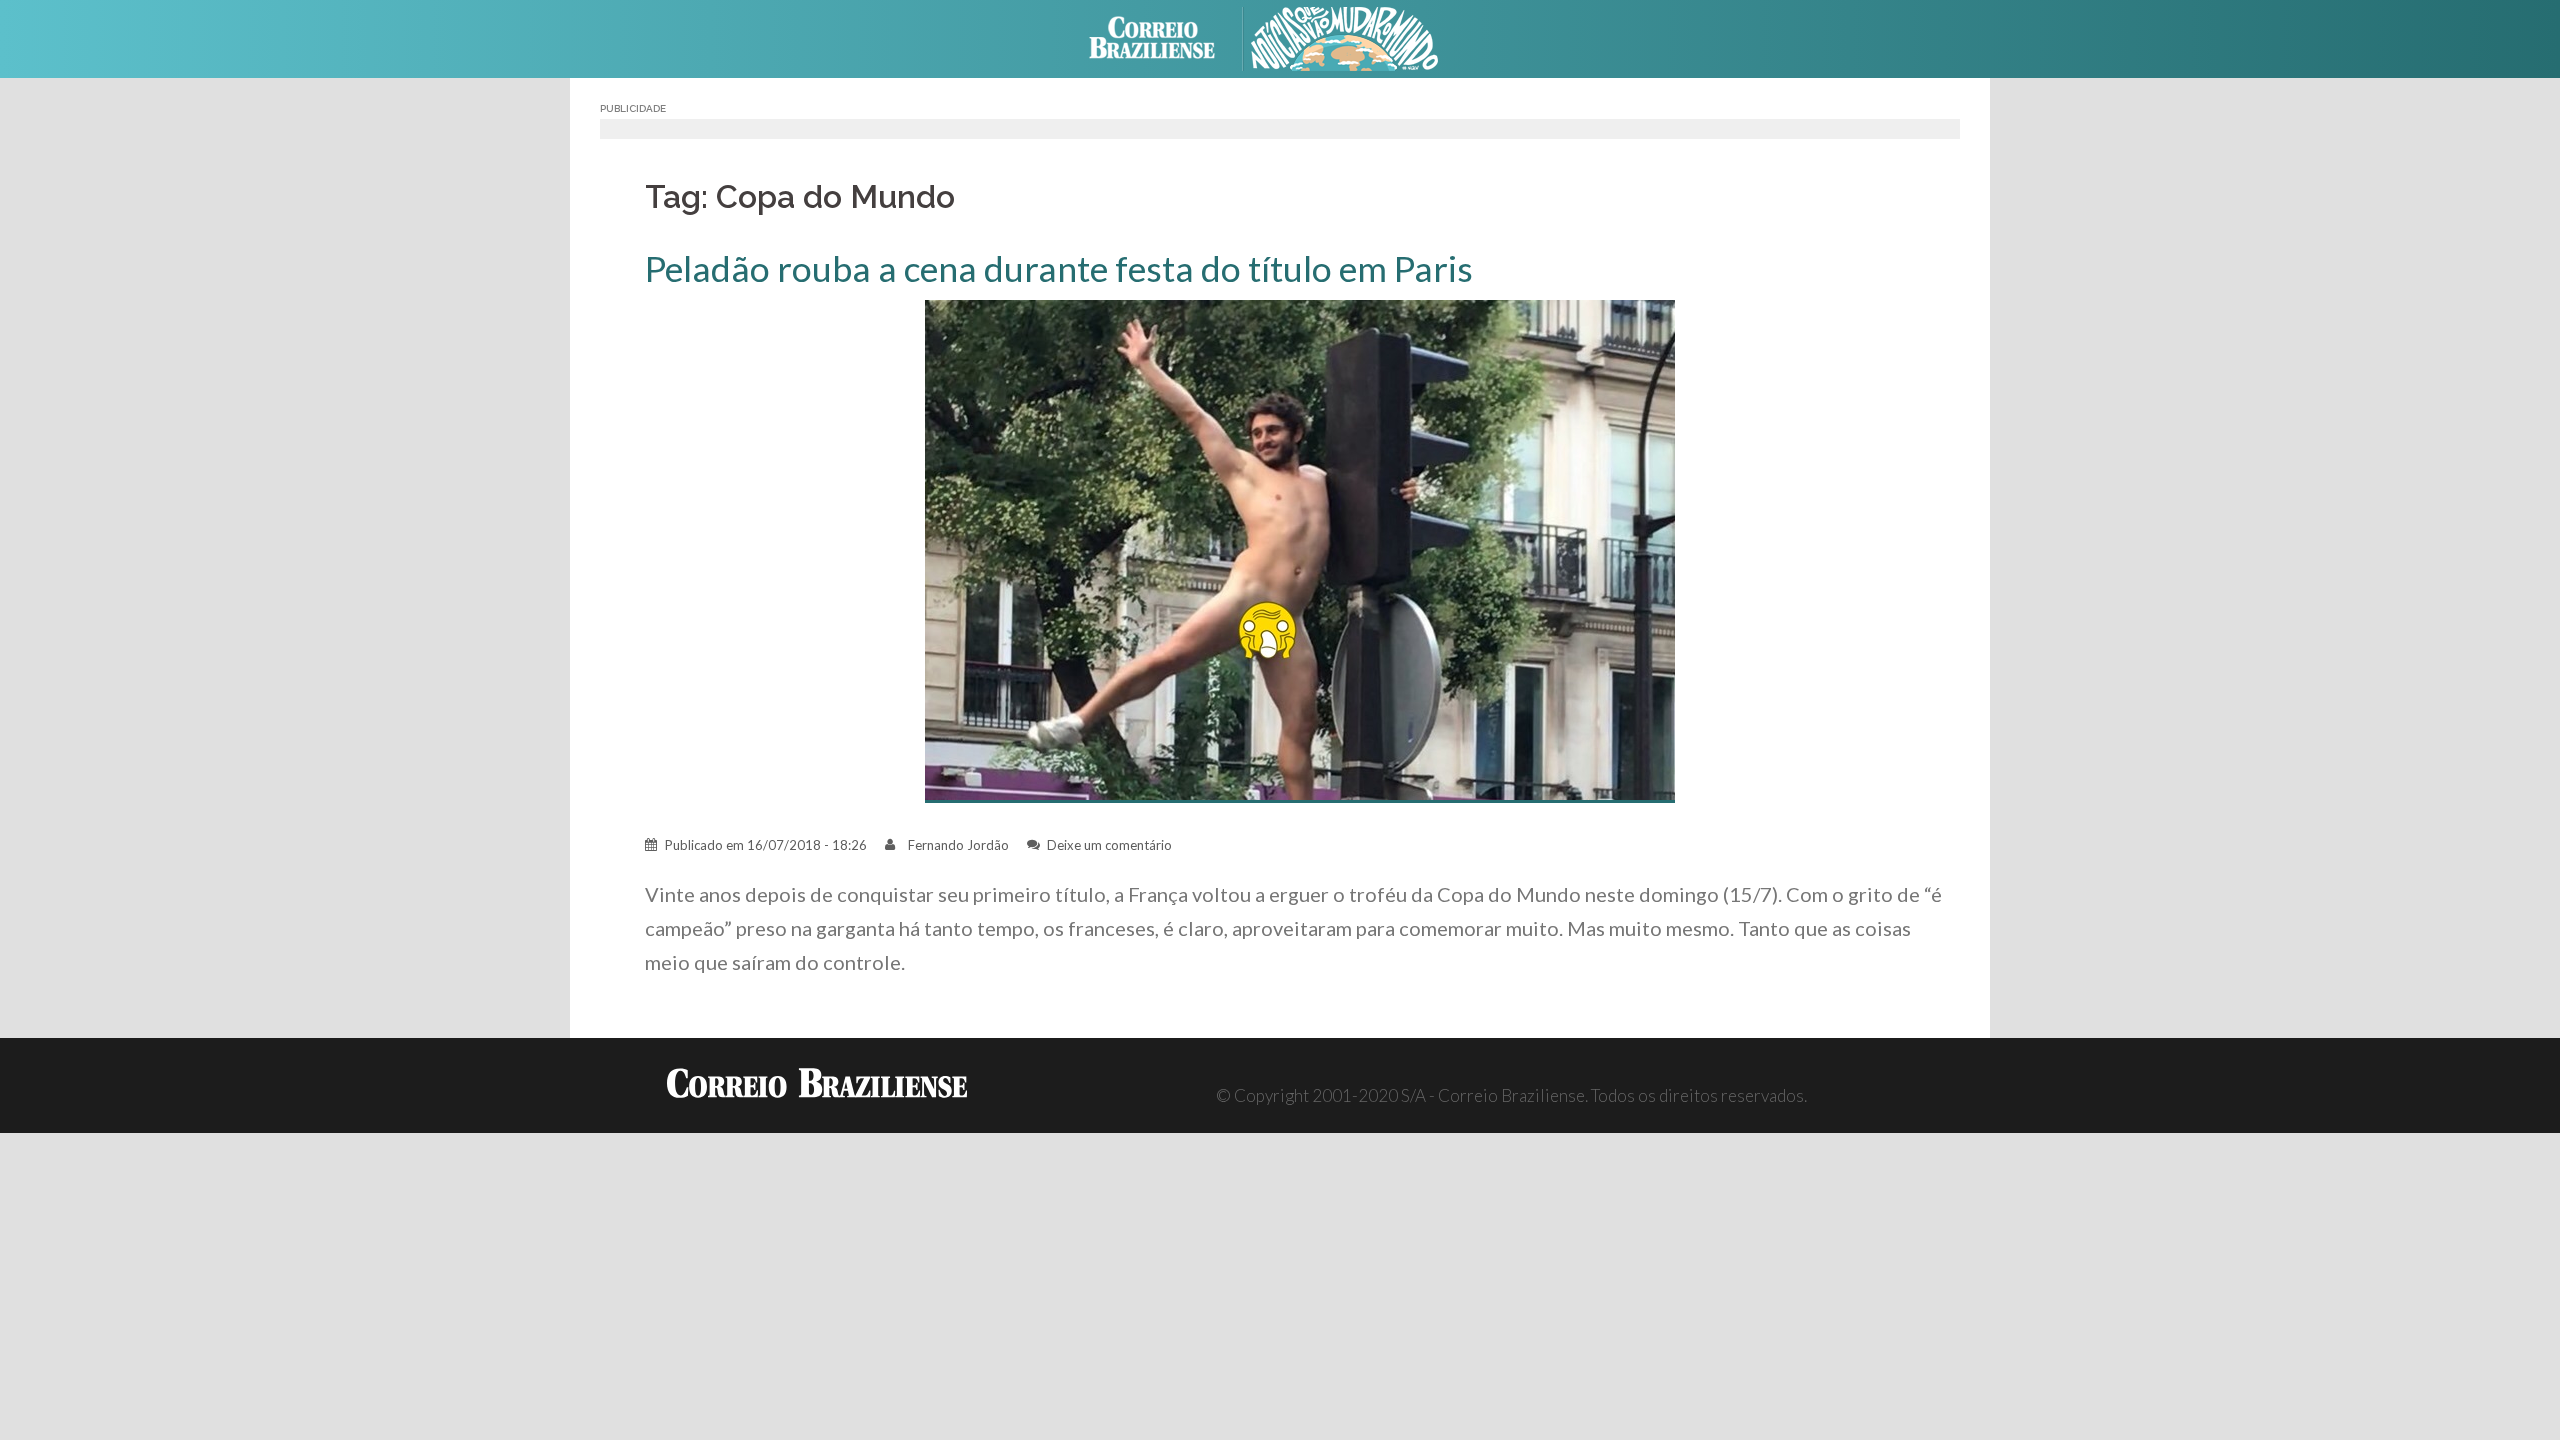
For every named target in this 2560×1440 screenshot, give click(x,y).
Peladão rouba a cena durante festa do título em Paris (1059, 268)
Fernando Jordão (958, 845)
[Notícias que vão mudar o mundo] (1360, 36)
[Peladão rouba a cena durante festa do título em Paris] (1300, 549)
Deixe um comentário (1109, 845)
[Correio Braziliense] (1167, 36)
